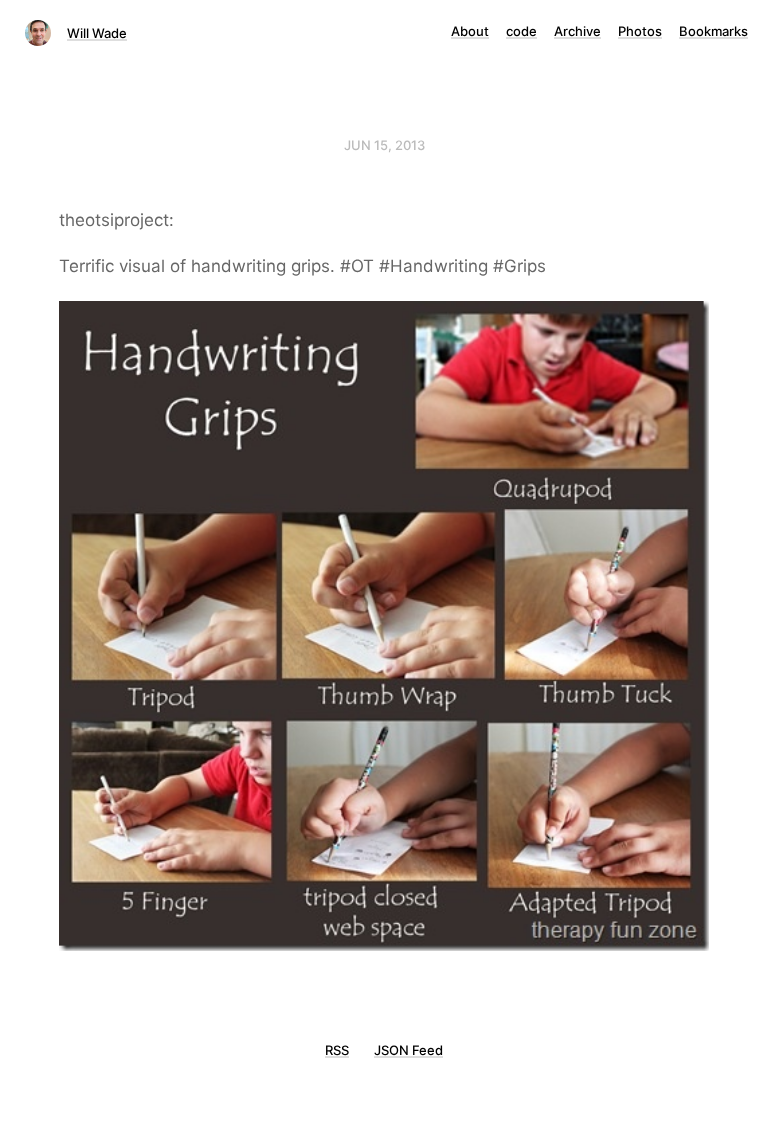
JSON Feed (408, 1050)
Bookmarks (713, 31)
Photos (640, 31)
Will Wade (97, 33)
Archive (577, 31)
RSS (337, 1050)
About (470, 31)
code (521, 31)
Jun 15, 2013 (384, 145)
